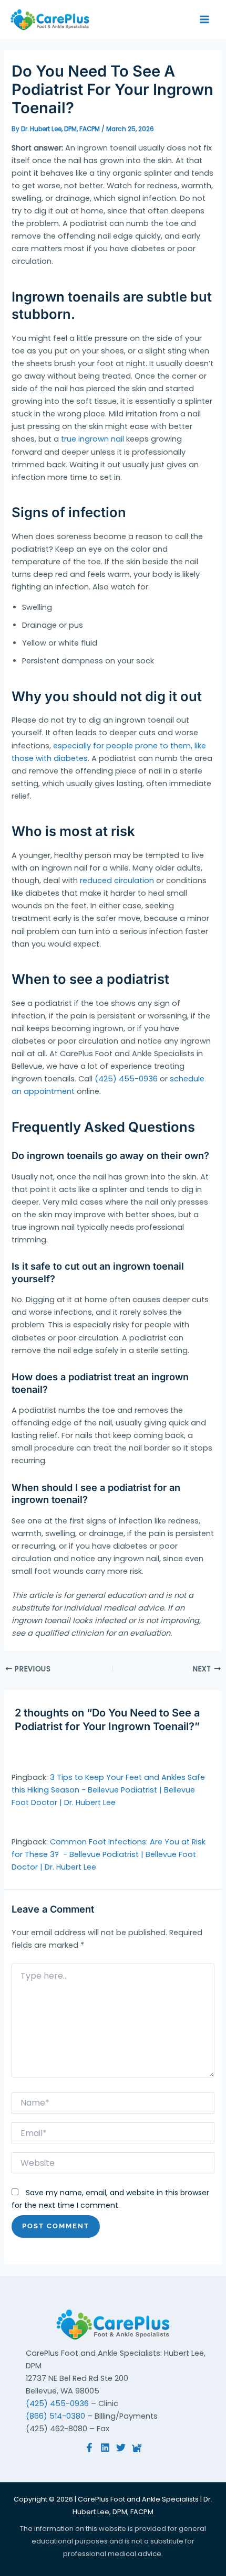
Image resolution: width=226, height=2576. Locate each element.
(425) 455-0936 (126, 1079)
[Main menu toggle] (204, 19)
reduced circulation (117, 881)
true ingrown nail (93, 439)
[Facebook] (89, 2448)
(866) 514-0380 (55, 2416)
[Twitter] (121, 2448)
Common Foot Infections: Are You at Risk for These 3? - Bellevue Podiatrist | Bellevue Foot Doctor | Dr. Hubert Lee (109, 1854)
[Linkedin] (105, 2448)
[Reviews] (137, 2448)
